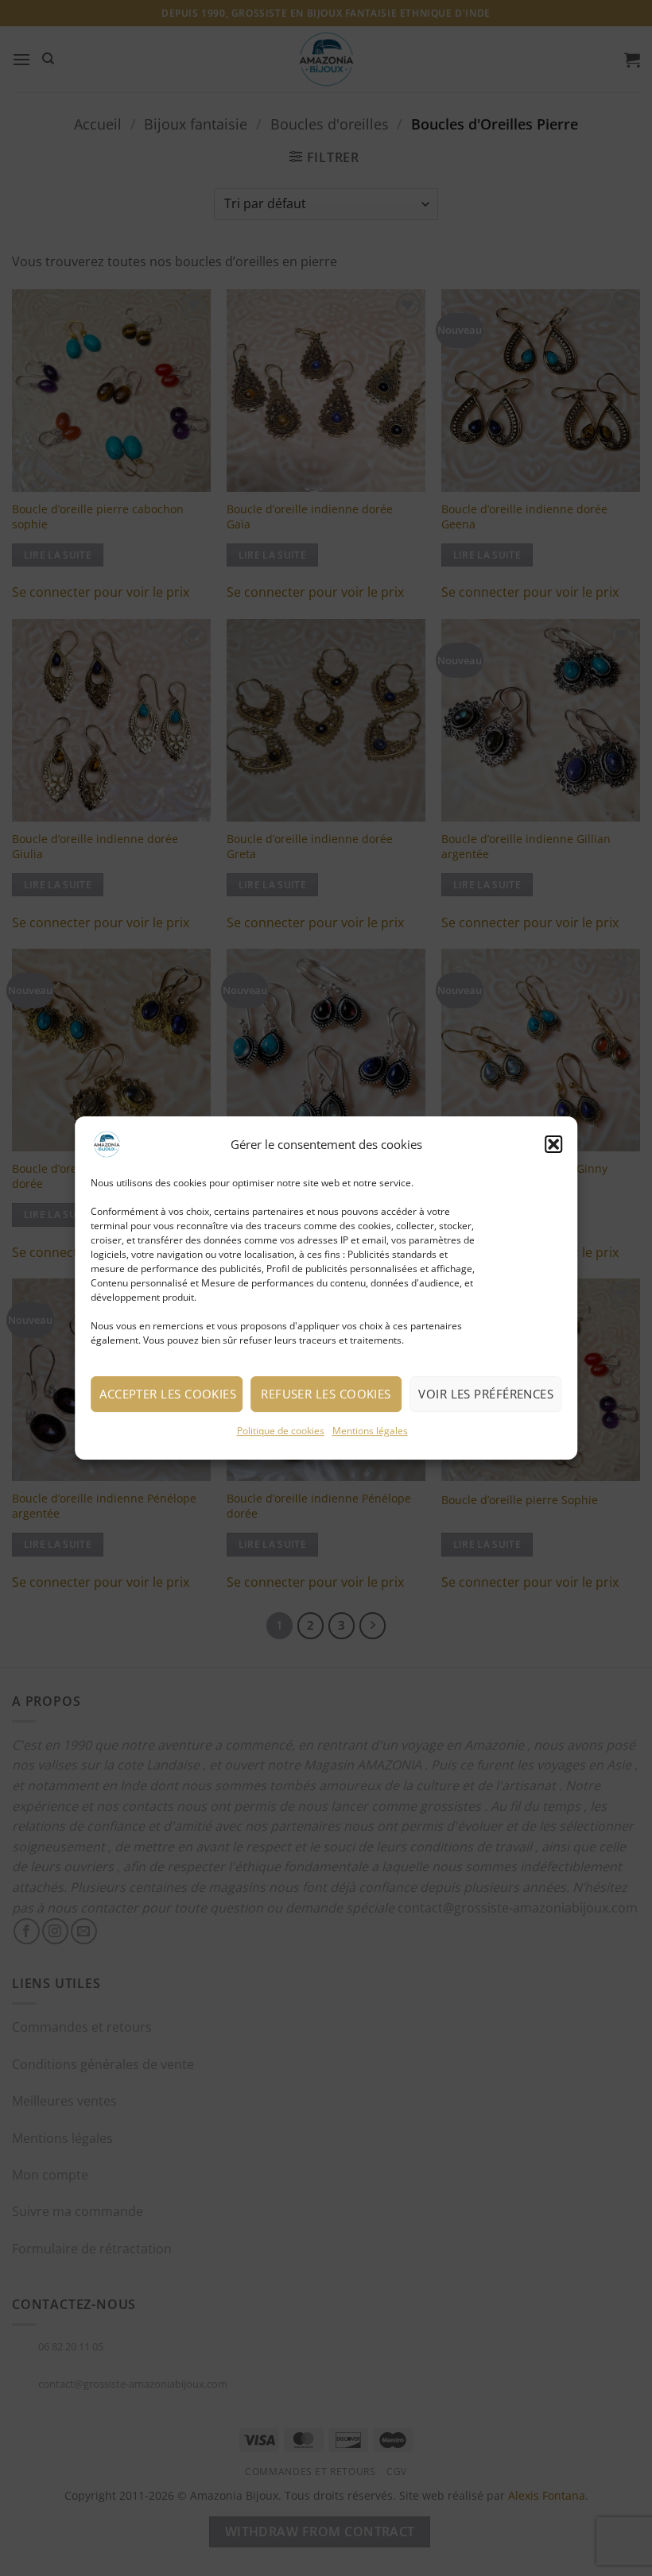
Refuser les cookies (326, 1394)
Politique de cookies (281, 1431)
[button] (553, 1144)
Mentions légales (370, 1431)
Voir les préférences (486, 1394)
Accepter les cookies (168, 1394)
